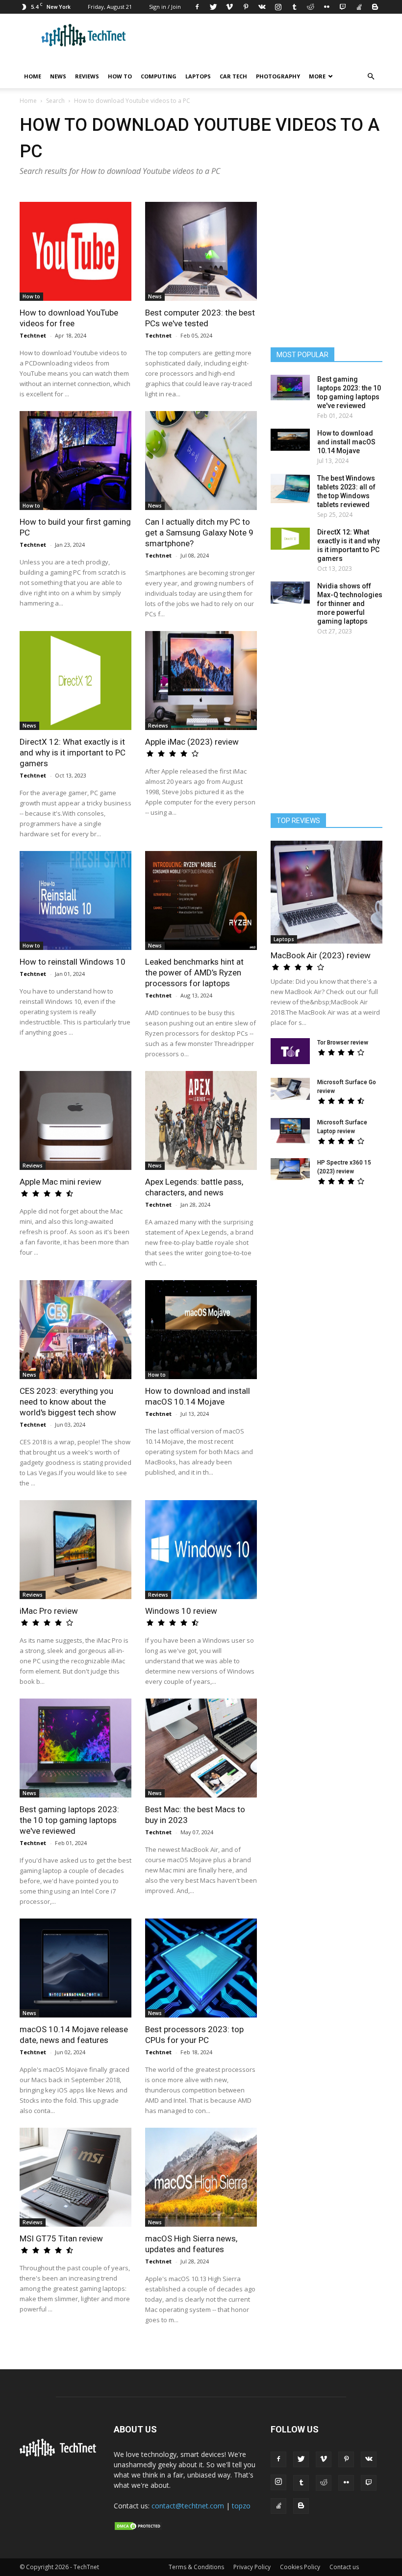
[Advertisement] (333, 1270)
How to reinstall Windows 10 (73, 962)
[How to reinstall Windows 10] (75, 900)
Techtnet (33, 335)
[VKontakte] (262, 7)
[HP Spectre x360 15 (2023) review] (290, 1169)
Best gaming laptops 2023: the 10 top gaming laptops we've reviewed (69, 1820)
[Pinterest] (246, 7)
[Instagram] (278, 7)
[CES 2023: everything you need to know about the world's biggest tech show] (75, 1330)
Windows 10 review (181, 1611)
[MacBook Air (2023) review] (327, 892)
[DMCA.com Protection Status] (138, 2528)
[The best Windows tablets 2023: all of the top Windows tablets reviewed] (290, 488)
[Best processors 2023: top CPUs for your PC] (201, 1968)
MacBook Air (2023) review (321, 955)
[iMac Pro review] (75, 1550)
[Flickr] (327, 7)
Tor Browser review (343, 1043)
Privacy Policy (252, 2567)
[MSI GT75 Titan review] (75, 2177)
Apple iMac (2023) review (192, 742)
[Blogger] (375, 7)
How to (120, 76)
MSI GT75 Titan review (61, 2238)
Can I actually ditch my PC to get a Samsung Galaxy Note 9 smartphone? (199, 533)
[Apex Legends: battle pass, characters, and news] (201, 1120)
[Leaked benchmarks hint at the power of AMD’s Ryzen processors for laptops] (201, 900)
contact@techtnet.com (188, 2506)
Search (55, 101)
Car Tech (233, 76)
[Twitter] (213, 7)
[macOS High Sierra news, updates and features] (201, 2177)
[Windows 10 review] (201, 1550)
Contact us (344, 2567)
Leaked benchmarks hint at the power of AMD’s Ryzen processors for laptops (194, 972)
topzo (241, 2506)
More (317, 76)
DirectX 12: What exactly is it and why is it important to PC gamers (73, 753)
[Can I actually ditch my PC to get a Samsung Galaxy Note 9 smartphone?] (201, 461)
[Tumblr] (294, 7)
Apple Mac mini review (61, 1182)
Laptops (198, 76)
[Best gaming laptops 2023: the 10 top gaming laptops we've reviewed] (75, 1748)
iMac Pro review (49, 1611)
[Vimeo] (229, 7)
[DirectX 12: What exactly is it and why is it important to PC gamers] (75, 680)
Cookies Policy (300, 2567)
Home (33, 76)
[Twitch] (343, 7)
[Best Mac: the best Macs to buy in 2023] (201, 1748)
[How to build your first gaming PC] (75, 461)
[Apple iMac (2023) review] (201, 680)
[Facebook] (197, 7)
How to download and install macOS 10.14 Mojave (346, 442)
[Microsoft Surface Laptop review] (290, 1131)
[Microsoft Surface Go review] (290, 1089)
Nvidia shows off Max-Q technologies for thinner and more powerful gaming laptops (350, 604)
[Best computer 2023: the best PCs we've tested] (201, 251)
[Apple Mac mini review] (75, 1120)
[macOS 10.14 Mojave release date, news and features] (75, 1968)
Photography (278, 76)
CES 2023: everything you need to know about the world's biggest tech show (68, 1402)
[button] (371, 77)
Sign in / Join (165, 7)
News (58, 76)
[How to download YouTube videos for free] (75, 251)
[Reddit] (310, 7)
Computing (159, 76)
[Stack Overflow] (359, 7)
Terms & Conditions (196, 2567)
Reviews (87, 76)
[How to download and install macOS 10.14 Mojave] (201, 1330)
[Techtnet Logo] (60, 2454)
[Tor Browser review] (290, 1051)
